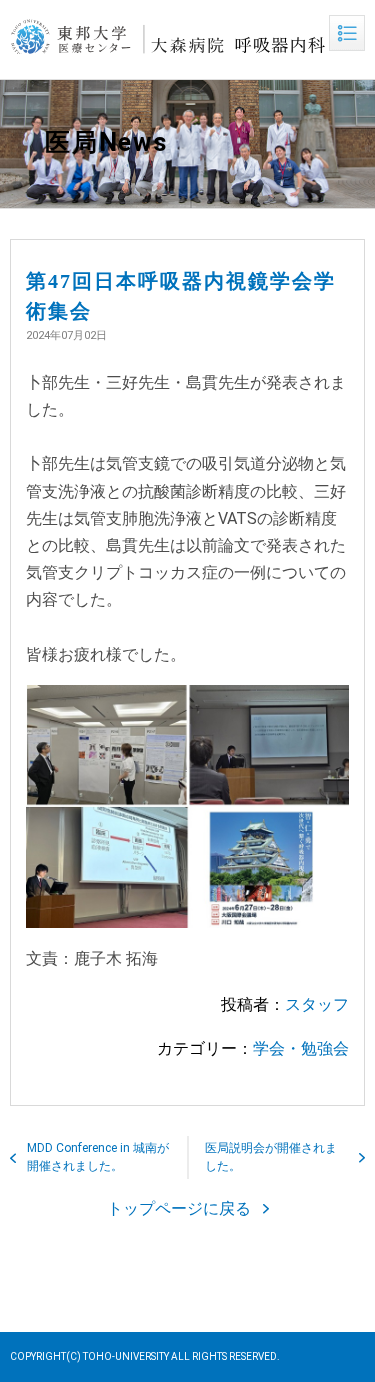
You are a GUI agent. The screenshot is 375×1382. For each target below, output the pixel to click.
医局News (106, 142)
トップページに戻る (179, 1208)
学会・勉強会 (301, 1048)
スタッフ (317, 1004)
